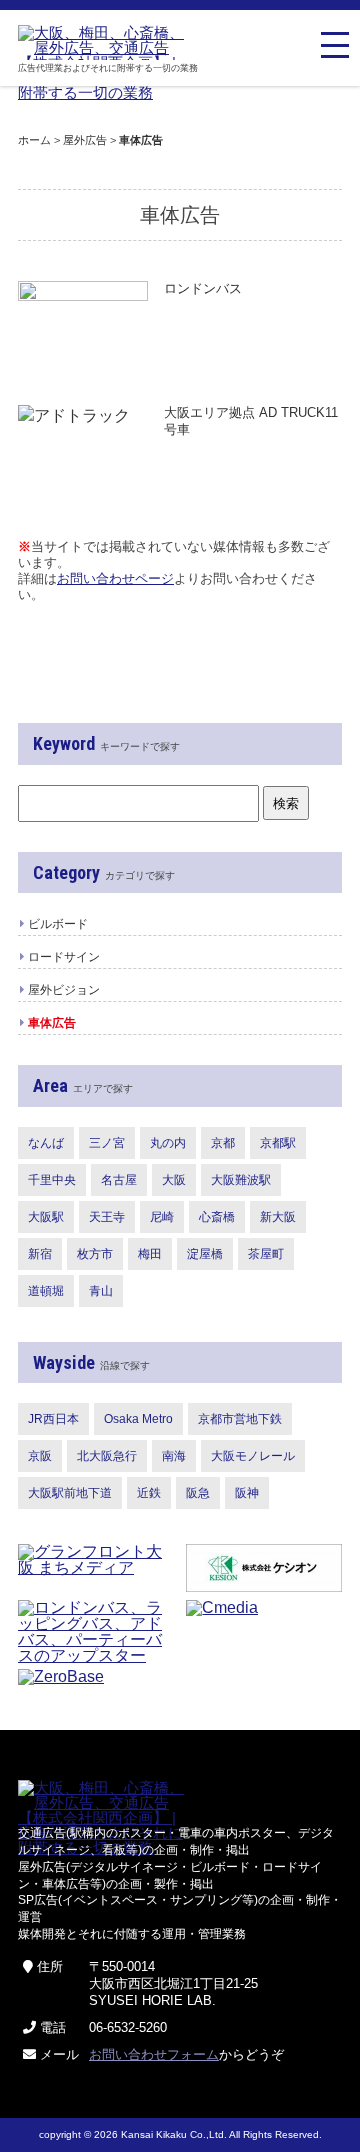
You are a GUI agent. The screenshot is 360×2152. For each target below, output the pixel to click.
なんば (46, 1143)
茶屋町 (266, 1254)
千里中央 (52, 1180)
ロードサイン (64, 957)
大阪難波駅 (241, 1180)
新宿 (40, 1254)
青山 (101, 1291)
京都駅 (278, 1143)
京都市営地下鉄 (240, 1419)
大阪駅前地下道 (70, 1493)
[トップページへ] (105, 42)
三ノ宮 (107, 1143)
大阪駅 (46, 1217)
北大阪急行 (107, 1456)
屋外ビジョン (64, 990)
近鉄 (149, 1493)
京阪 (40, 1456)
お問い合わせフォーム (154, 2054)
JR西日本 (53, 1419)
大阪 (174, 1180)
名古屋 (119, 1180)
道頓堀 (46, 1291)
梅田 (150, 1254)
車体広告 (52, 1023)
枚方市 (95, 1254)
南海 (174, 1456)
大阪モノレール (253, 1456)
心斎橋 (217, 1217)
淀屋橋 (205, 1254)
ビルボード (58, 924)
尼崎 (162, 1217)
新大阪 (278, 1217)
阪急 (198, 1493)
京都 (223, 1143)
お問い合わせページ (115, 578)
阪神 (247, 1493)
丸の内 (168, 1143)
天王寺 (107, 1217)
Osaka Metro (138, 1419)
